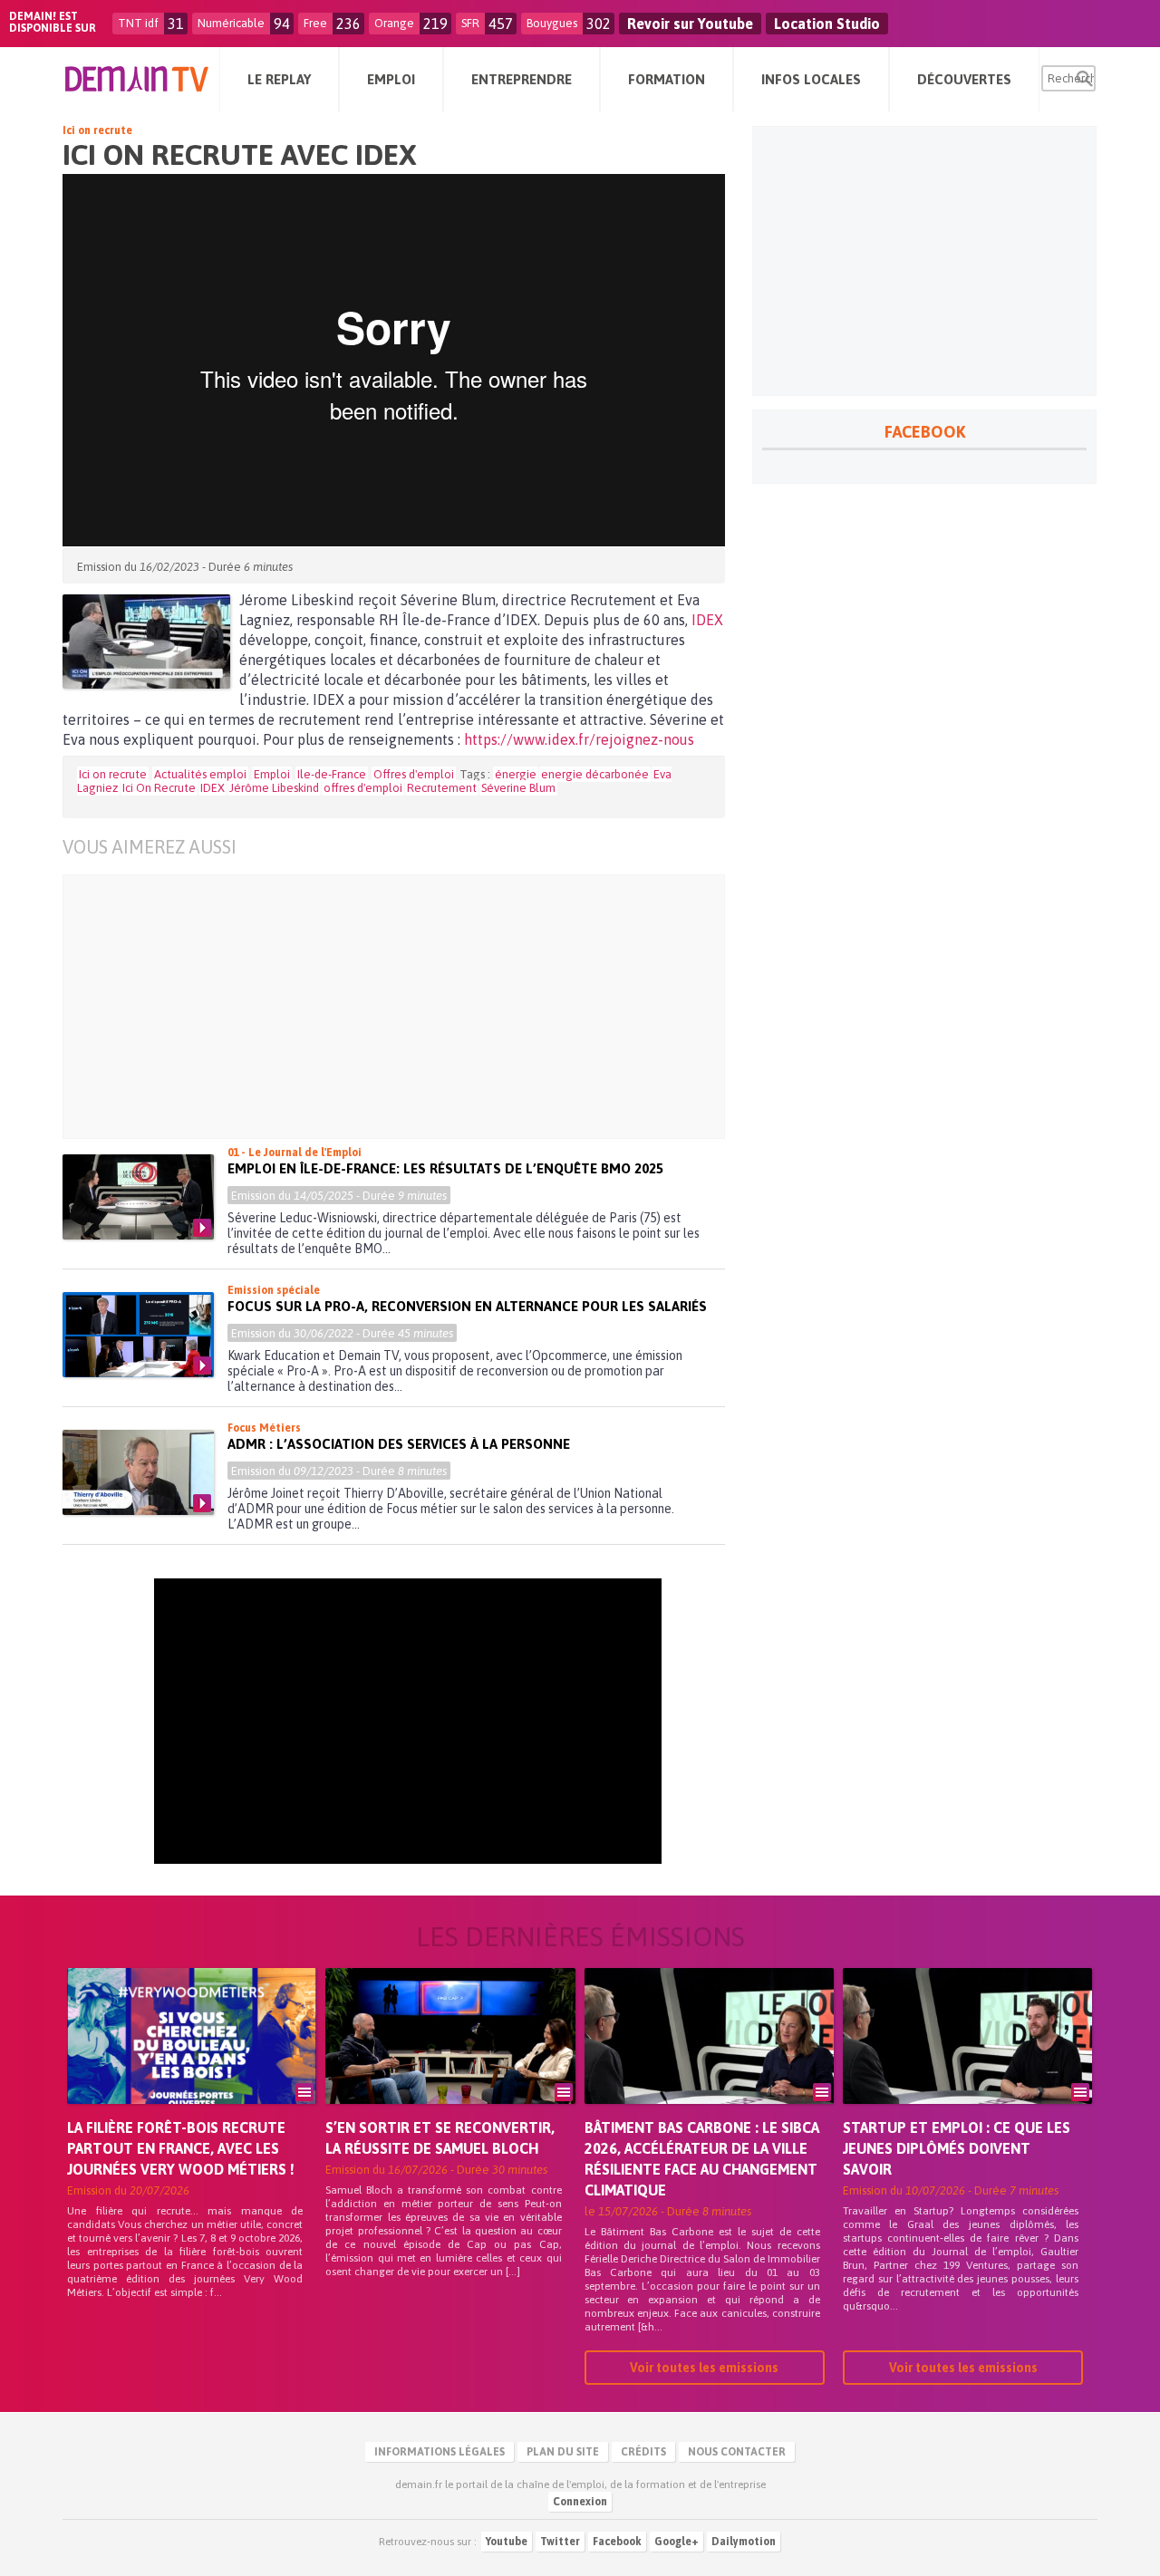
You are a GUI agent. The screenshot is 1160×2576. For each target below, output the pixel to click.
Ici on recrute (97, 130)
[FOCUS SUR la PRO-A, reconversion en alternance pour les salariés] (138, 1335)
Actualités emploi (200, 774)
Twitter (560, 2542)
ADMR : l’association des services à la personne (399, 1444)
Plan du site (563, 2452)
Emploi (272, 774)
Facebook (617, 2542)
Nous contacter (737, 2452)
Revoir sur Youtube (690, 24)
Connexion (580, 2502)
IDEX (707, 620)
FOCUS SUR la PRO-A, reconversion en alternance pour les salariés (467, 1306)
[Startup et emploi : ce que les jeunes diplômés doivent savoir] (967, 2061)
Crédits (643, 2452)
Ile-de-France (332, 774)
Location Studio (827, 24)
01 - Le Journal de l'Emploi (295, 1153)
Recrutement (442, 788)
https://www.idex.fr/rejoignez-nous (579, 739)
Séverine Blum (518, 788)
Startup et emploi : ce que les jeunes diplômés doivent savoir (957, 2148)
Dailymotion (744, 2542)
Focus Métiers (264, 1428)
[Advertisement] (407, 1007)
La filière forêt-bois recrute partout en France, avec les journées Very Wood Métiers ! (181, 2148)
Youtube (507, 2542)
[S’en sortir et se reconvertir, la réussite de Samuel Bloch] (450, 2061)
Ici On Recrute (159, 788)
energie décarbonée (595, 774)
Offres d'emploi (414, 774)
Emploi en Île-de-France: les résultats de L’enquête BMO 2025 (445, 1168)
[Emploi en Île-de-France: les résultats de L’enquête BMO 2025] (138, 1197)
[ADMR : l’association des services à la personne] (138, 1472)
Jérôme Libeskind (274, 788)
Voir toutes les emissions (704, 2368)
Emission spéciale (274, 1290)
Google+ (677, 2542)
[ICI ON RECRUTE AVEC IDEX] (146, 642)
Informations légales (440, 2452)
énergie (516, 774)
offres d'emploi (363, 788)
